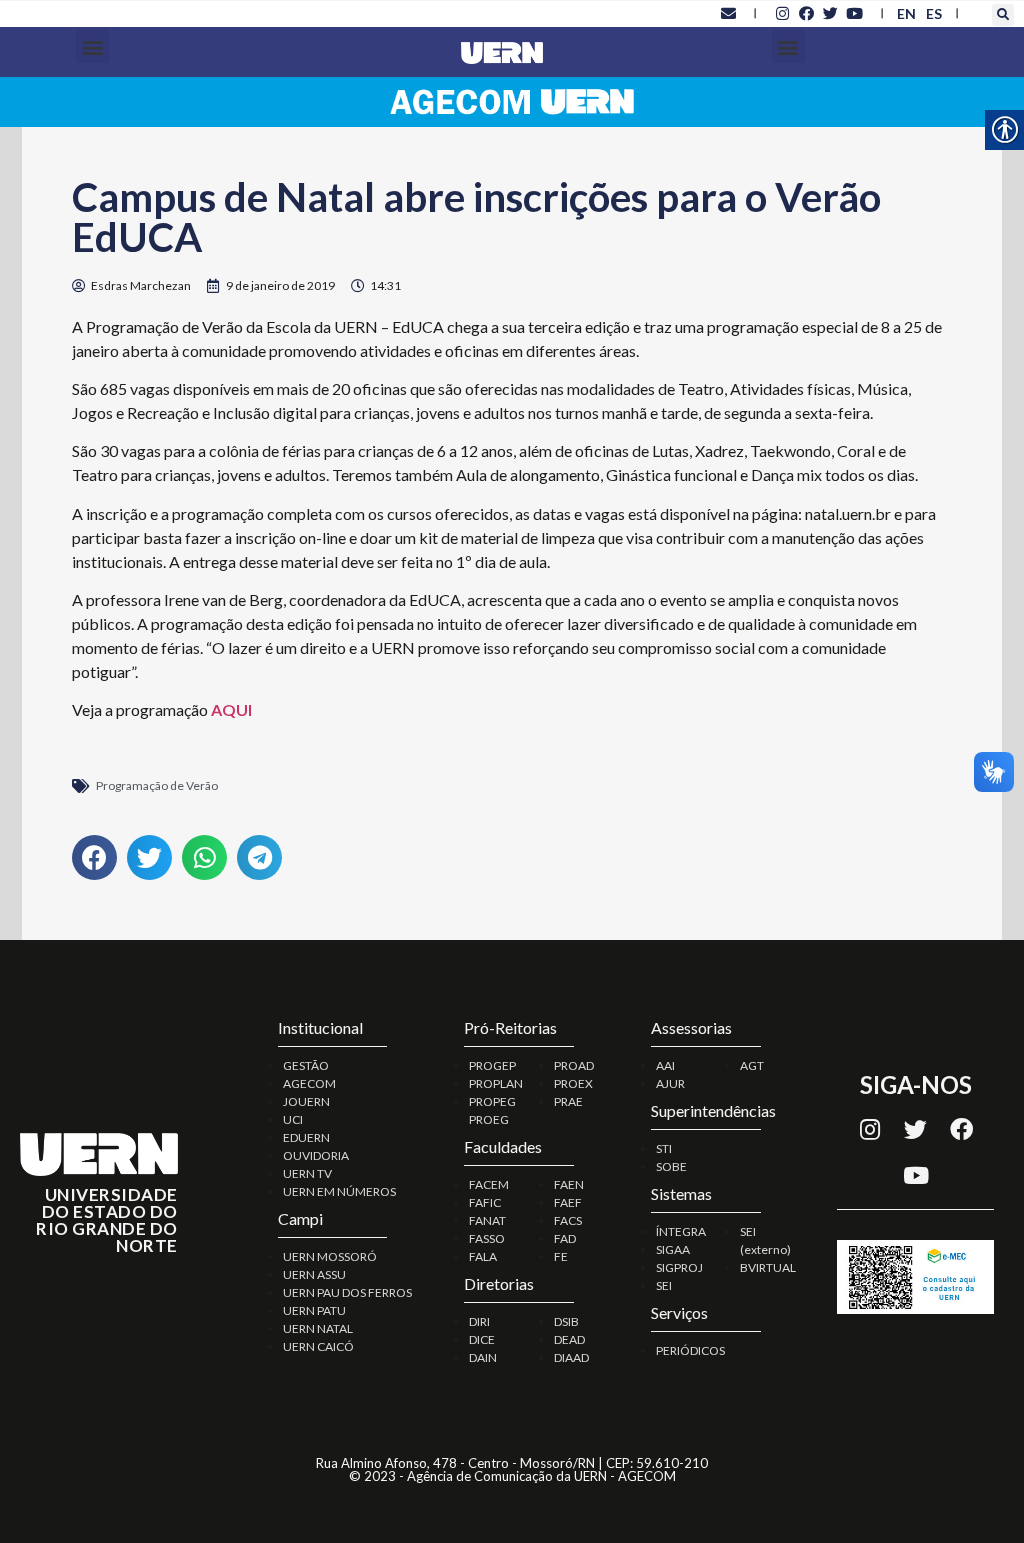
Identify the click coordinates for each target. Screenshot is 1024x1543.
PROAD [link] (574, 1065)
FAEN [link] (569, 1184)
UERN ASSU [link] (314, 1274)
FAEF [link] (568, 1202)
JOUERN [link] (306, 1101)
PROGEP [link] (492, 1065)
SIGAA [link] (673, 1249)
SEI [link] (664, 1285)
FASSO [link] (487, 1238)
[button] (1003, 15)
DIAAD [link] (571, 1357)
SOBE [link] (671, 1166)
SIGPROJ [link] (679, 1267)
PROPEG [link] (492, 1101)
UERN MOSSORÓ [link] (330, 1256)
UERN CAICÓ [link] (318, 1346)
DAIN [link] (483, 1357)
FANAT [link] (487, 1220)
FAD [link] (565, 1238)
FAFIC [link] (485, 1202)
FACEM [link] (489, 1184)
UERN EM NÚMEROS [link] (339, 1191)
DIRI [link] (479, 1321)
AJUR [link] (670, 1083)
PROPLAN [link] (496, 1083)
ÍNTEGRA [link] (681, 1231)
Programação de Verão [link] (157, 785)
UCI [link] (293, 1119)
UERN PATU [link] (314, 1310)
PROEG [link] (489, 1119)
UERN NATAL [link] (318, 1328)
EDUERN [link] (306, 1137)
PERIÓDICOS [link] (690, 1350)
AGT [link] (752, 1065)
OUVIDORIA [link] (316, 1155)
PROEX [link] (573, 1083)
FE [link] (561, 1256)
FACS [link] (568, 1220)
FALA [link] (483, 1256)
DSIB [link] (566, 1321)
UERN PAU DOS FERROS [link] (347, 1292)
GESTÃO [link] (306, 1065)
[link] (728, 13)
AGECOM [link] (309, 1083)
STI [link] (664, 1148)
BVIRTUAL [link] (768, 1267)
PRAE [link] (568, 1101)
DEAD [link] (569, 1339)
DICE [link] (482, 1339)
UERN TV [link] (307, 1173)
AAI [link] (665, 1065)
